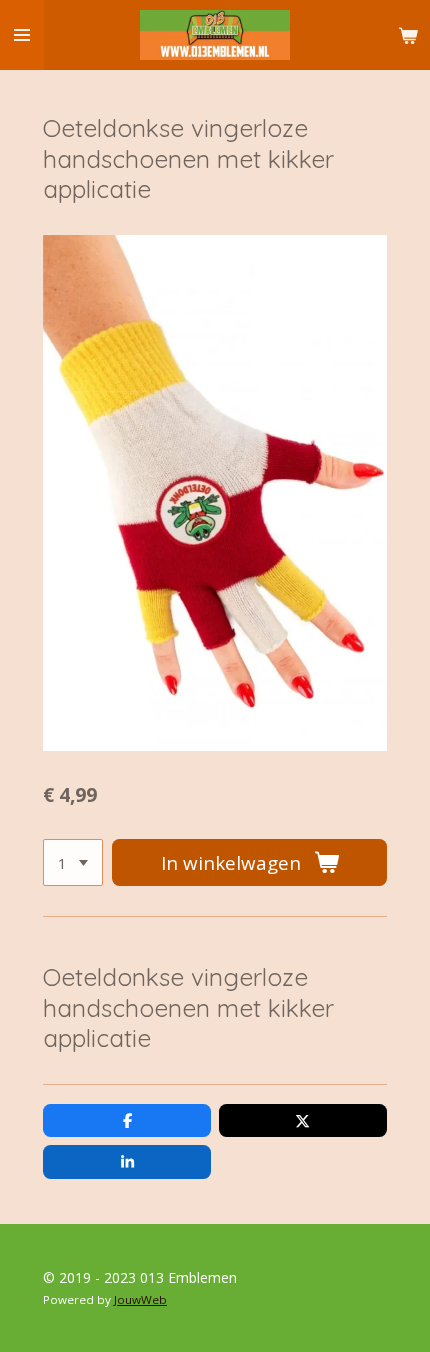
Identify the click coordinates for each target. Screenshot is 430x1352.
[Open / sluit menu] (22, 35)
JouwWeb (140, 1299)
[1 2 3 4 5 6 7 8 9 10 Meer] (73, 862)
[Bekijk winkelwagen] (408, 35)
